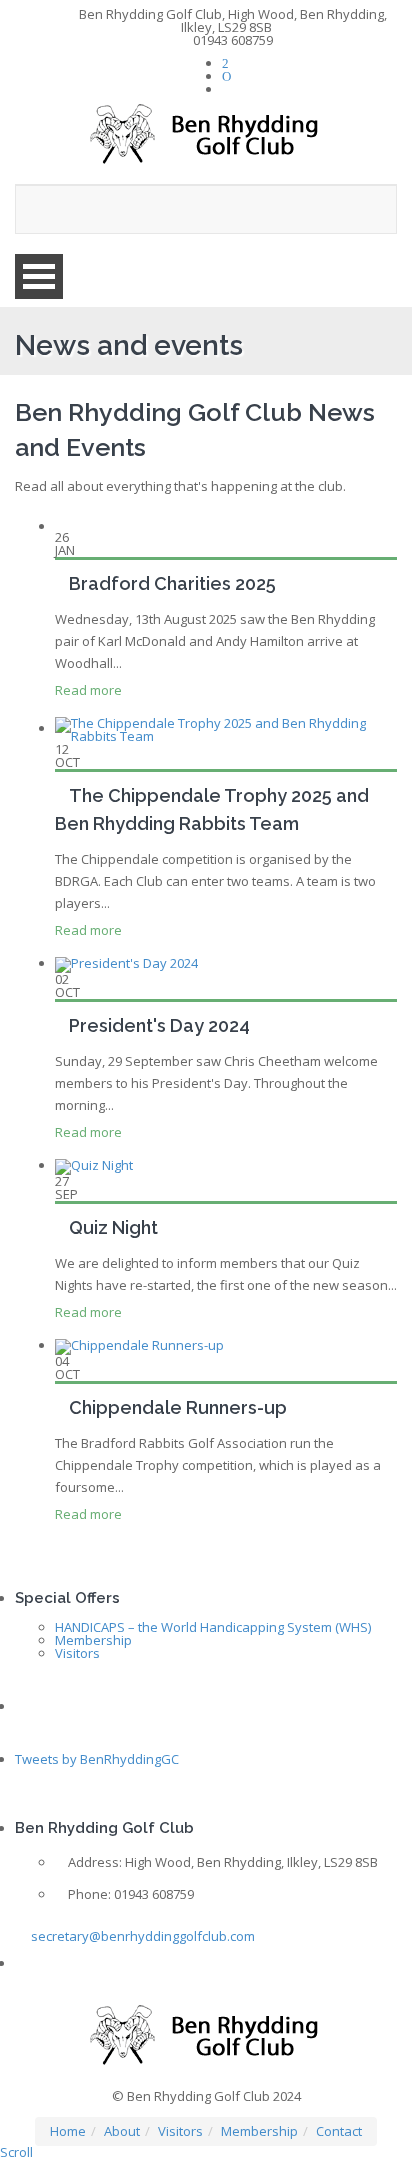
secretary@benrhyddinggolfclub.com (141, 1936)
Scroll (16, 2152)
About (122, 2131)
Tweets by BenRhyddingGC (97, 1759)
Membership (93, 1640)
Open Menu (39, 276)
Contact (339, 2131)
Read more (88, 690)
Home (68, 2131)
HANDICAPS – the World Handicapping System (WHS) (213, 1627)
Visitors (77, 1653)
